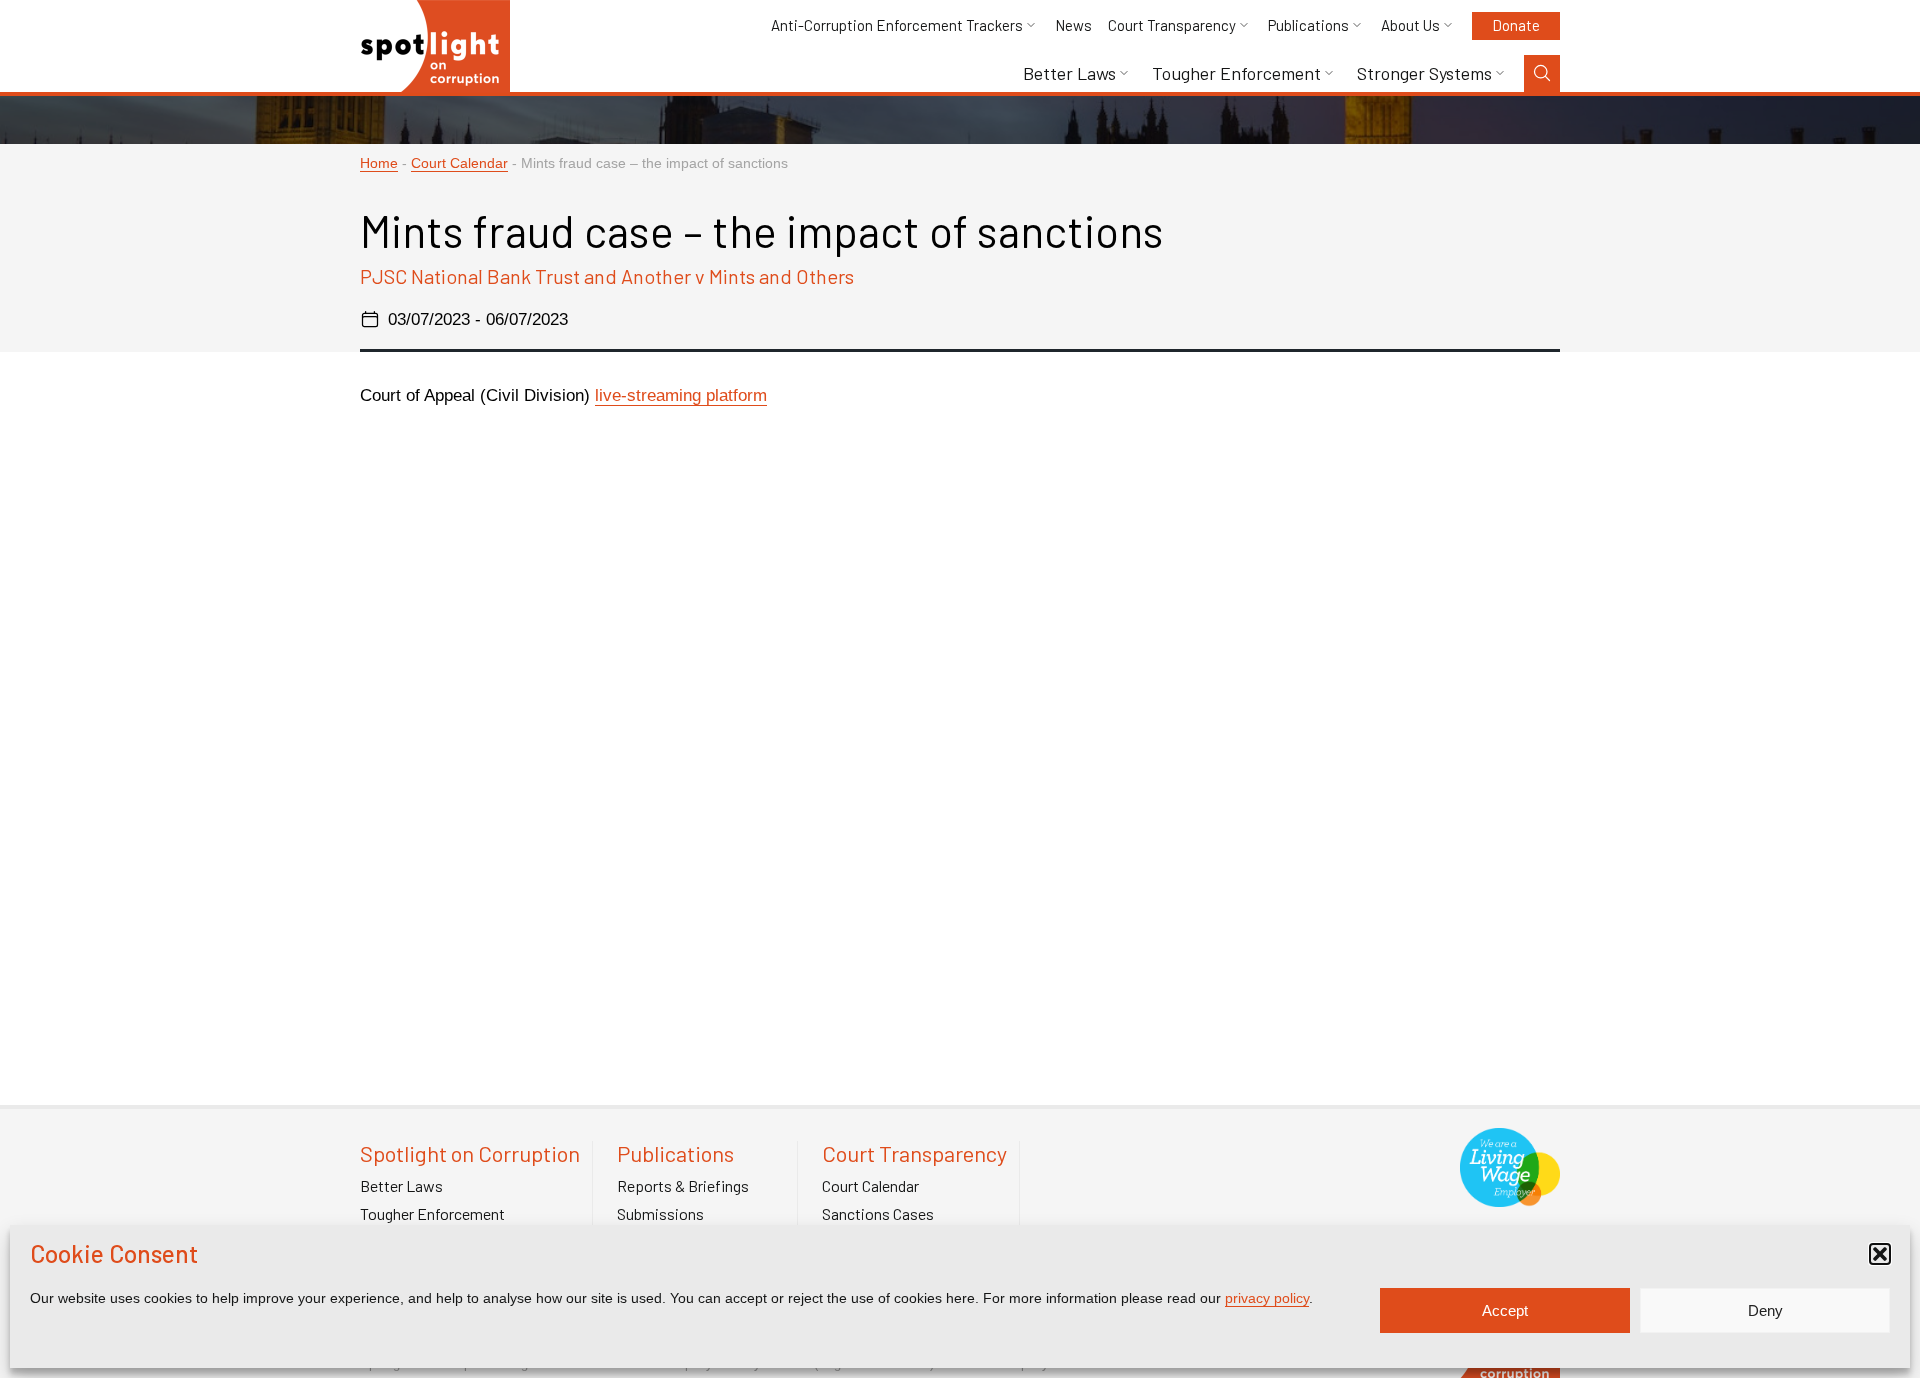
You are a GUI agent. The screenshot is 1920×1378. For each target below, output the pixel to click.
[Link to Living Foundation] (1510, 1196)
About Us (1410, 25)
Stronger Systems (1424, 73)
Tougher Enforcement (1236, 73)
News (1073, 25)
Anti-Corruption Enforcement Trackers (897, 25)
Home (379, 163)
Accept (1505, 1310)
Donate (1516, 25)
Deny (1765, 1310)
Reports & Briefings (683, 1186)
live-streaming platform (681, 395)
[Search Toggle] (1542, 73)
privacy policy (1267, 1298)
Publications (1308, 25)
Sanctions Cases (878, 1214)
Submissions (660, 1214)
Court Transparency (1172, 25)
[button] (1880, 1254)
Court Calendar (459, 163)
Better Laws (1069, 73)
